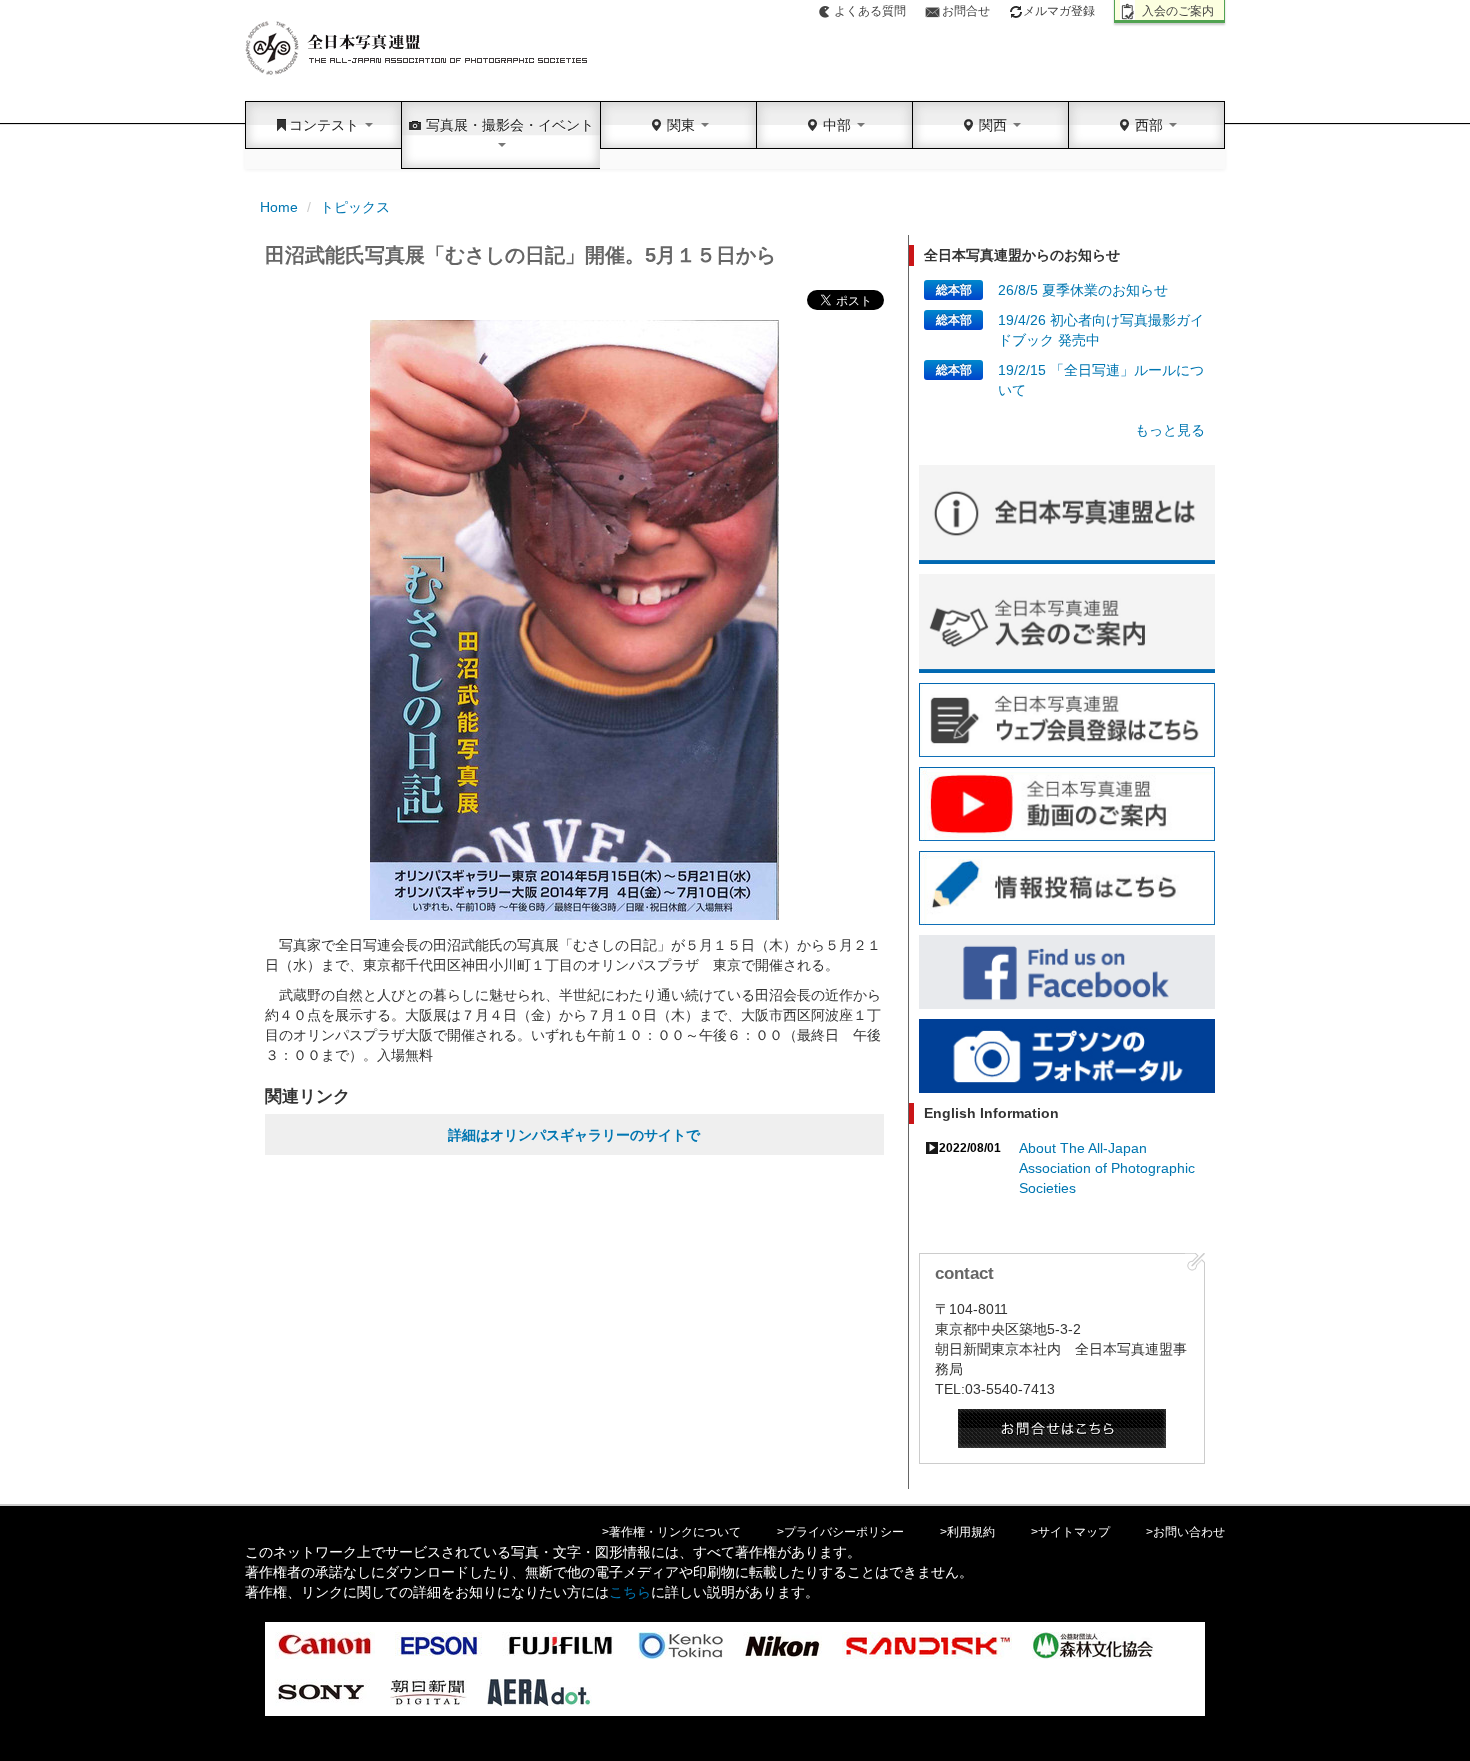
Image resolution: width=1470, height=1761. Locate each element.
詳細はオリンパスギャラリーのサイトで (574, 1135)
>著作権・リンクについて (671, 1532)
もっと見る (1170, 430)
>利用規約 (967, 1532)
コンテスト (326, 125)
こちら (630, 1592)
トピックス (355, 207)
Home (279, 207)
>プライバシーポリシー (840, 1532)
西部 (1149, 125)
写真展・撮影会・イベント (508, 125)
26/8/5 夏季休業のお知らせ (1083, 290)
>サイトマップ (1070, 1532)
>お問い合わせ (1185, 1532)
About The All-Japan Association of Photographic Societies (1107, 1168)
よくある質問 (870, 11)
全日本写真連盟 (417, 48)
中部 (837, 125)
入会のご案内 (1178, 11)
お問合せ (966, 11)
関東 (681, 125)
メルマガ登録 (1059, 11)
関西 (993, 125)
